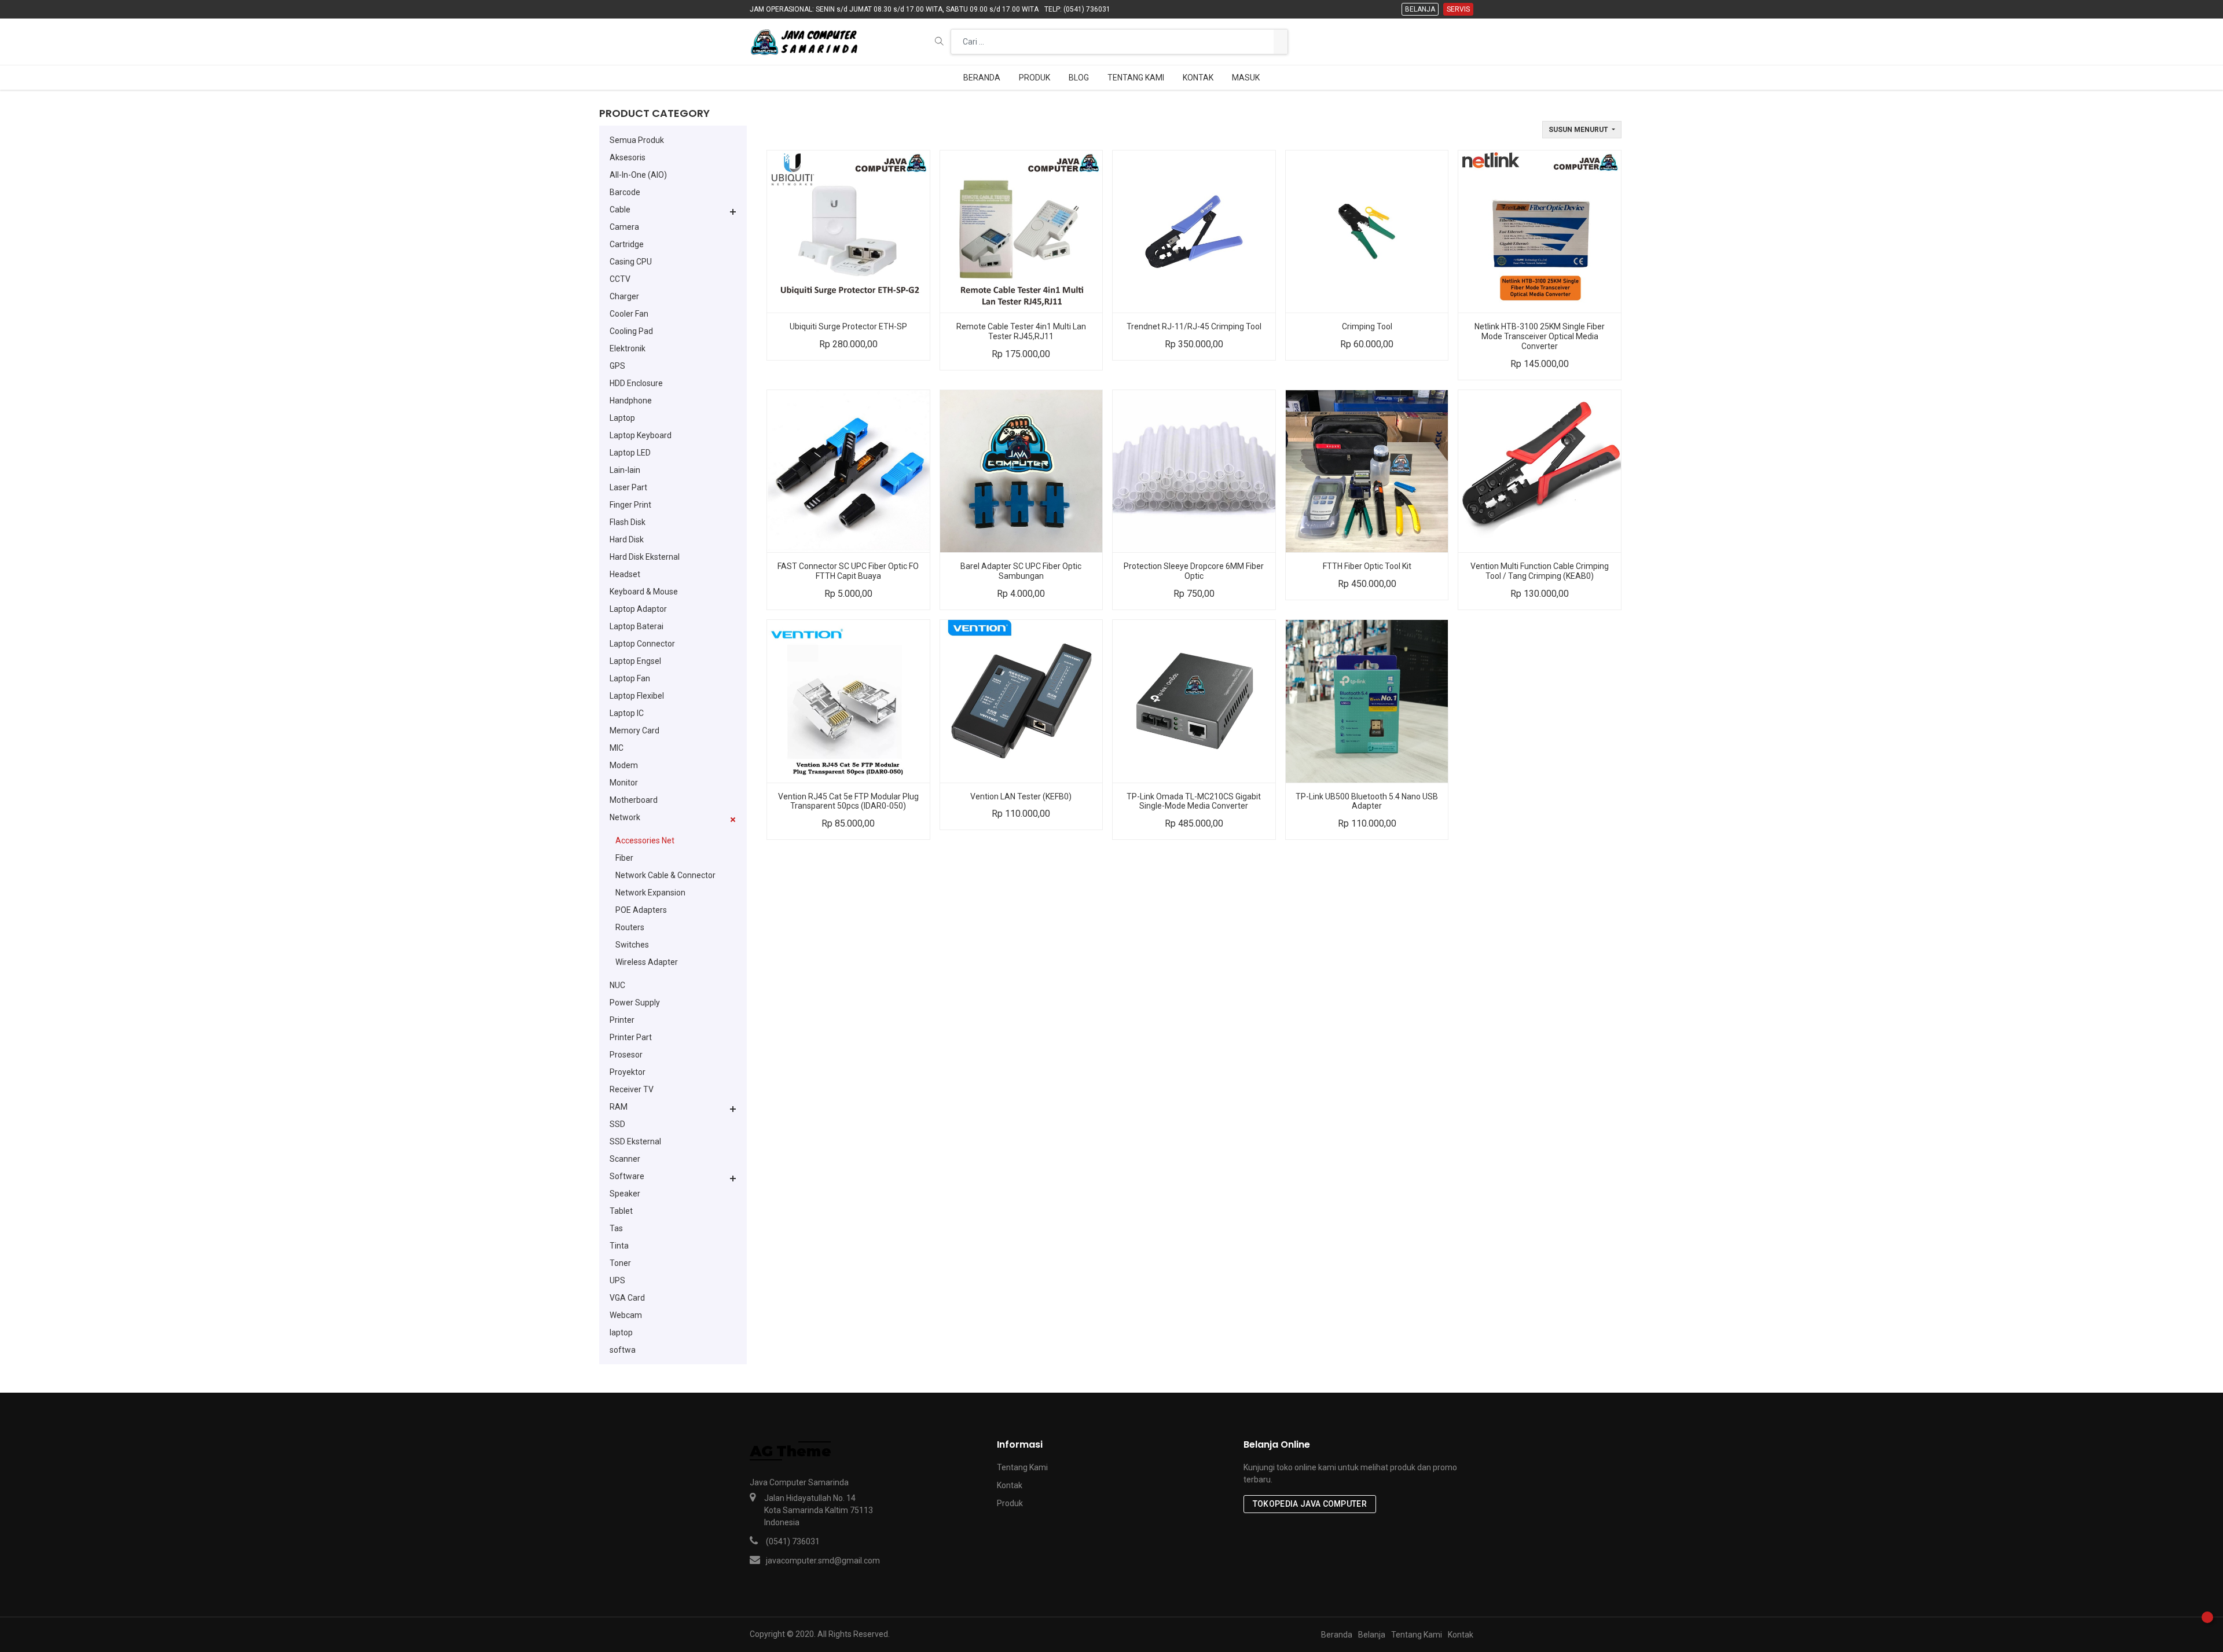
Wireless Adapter (647, 962)
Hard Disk (627, 539)
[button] (939, 41)
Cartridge (627, 244)
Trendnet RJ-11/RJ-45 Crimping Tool (1194, 326)
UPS (617, 1280)
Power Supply (635, 1003)
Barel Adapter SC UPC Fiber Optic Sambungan (1021, 571)
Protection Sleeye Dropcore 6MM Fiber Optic (1194, 571)
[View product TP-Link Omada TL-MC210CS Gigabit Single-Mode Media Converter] (1194, 701)
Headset (625, 574)
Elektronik (628, 348)
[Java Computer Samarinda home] (804, 42)
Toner (620, 1263)
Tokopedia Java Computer (1310, 1504)
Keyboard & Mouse (644, 592)
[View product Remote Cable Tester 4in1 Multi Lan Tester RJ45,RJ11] (1021, 232)
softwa (623, 1350)
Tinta (619, 1246)
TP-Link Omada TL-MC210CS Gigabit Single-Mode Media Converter (1194, 801)
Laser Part (628, 487)
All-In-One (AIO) (638, 175)
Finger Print (630, 505)
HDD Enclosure (636, 383)
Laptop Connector (642, 644)
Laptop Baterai (637, 626)
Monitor (624, 783)
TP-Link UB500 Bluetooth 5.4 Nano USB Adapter (1367, 801)
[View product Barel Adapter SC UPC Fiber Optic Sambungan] (1021, 471)
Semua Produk (637, 140)
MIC (617, 748)
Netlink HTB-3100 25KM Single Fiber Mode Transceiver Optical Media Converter (1540, 336)
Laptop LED (630, 453)
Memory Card (634, 730)
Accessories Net (645, 840)
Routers (630, 927)
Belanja (1420, 9)
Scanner (625, 1159)
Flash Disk (628, 522)
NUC (617, 985)
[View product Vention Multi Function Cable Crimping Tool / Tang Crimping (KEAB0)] (1540, 471)
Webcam (626, 1315)
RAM (619, 1107)
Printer (622, 1020)
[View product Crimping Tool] (1367, 232)
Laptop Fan (630, 678)
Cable (620, 210)
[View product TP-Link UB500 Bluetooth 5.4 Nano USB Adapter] (1367, 701)
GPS (617, 366)
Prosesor (626, 1055)
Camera (624, 227)
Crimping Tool (1367, 326)
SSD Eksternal (635, 1141)
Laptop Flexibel (637, 696)
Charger (624, 296)
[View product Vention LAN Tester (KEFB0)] (1021, 701)
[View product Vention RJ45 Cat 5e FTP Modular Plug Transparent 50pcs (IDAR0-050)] (848, 701)
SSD (617, 1124)
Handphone (631, 401)
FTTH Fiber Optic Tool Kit (1367, 566)
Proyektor (628, 1072)
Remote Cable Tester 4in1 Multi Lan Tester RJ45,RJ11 (1021, 331)
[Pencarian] (1281, 42)
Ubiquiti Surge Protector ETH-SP (848, 326)
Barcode (625, 192)
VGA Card (627, 1298)
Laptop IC (627, 713)
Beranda (1337, 1635)
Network (625, 817)
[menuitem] (982, 78)
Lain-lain (625, 470)
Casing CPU (631, 262)
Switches (632, 945)
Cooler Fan (629, 314)
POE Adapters (641, 910)
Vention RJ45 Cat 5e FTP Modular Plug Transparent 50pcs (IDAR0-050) (848, 801)
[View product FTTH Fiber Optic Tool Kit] (1367, 471)
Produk (1010, 1503)
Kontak (1010, 1485)
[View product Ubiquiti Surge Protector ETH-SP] (848, 232)
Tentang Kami (1022, 1467)
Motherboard (634, 800)
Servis (1458, 9)
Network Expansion (650, 893)
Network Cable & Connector (665, 875)
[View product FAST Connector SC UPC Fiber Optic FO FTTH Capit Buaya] (848, 471)
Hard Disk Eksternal (645, 557)
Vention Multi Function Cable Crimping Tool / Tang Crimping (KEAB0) (1540, 571)
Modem (624, 765)
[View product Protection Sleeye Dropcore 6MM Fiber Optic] (1194, 471)
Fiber (624, 858)
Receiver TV (632, 1089)
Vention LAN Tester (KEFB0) (1021, 796)
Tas (616, 1228)
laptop (621, 1332)
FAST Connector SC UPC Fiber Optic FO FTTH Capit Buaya (848, 571)
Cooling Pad (631, 331)
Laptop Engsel (635, 661)
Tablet (621, 1211)
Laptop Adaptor (638, 609)
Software (627, 1176)
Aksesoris (628, 157)
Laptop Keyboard (641, 435)
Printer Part (631, 1037)
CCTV (620, 279)
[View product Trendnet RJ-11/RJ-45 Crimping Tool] (1194, 232)
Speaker (625, 1194)
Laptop (622, 418)
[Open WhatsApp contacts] (2207, 1617)
